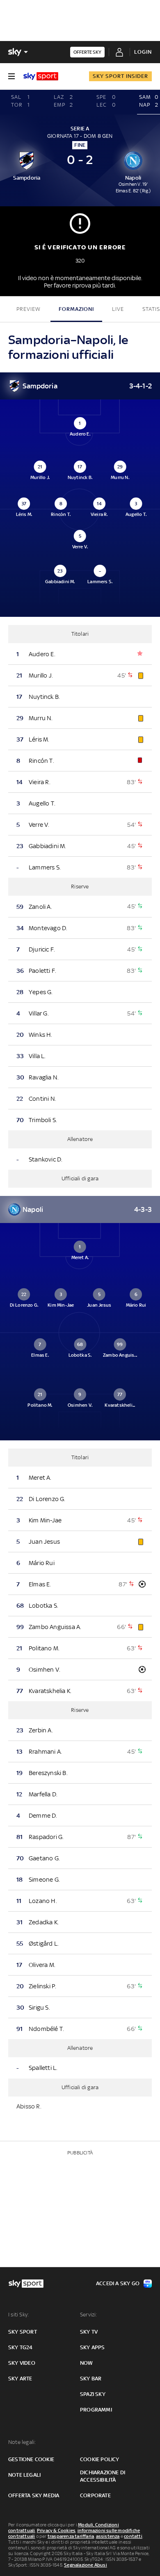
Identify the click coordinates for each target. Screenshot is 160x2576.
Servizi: (89, 2315)
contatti (133, 2536)
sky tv (89, 2332)
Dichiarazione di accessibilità (103, 2476)
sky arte (20, 2379)
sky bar (91, 2379)
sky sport (23, 2332)
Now (87, 2363)
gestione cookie (31, 2459)
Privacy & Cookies (56, 2530)
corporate (95, 2495)
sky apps (93, 2347)
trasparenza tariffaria (71, 2536)
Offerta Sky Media (34, 2495)
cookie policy (100, 2459)
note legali (24, 2475)
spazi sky (93, 2394)
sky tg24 (21, 2347)
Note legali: (22, 2442)
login (143, 52)
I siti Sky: (18, 2315)
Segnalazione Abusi (86, 2565)
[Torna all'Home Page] (41, 76)
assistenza (108, 2536)
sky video (22, 2363)
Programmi (96, 2410)
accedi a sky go (118, 2283)
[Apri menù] (11, 76)
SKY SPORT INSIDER (120, 76)
